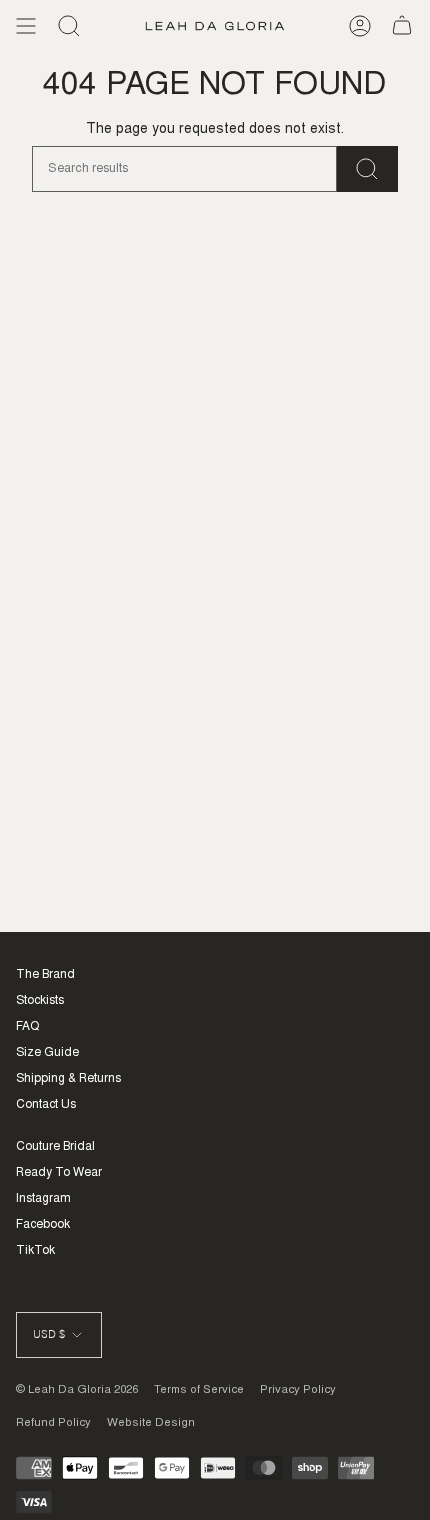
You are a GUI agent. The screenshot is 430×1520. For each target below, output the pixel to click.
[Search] (69, 26)
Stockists (40, 1001)
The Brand (45, 975)
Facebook (43, 1225)
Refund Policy (53, 1423)
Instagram (43, 1199)
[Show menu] (26, 26)
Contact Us (46, 1105)
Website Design (151, 1423)
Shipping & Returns (68, 1079)
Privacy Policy (298, 1390)
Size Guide (47, 1053)
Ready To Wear (59, 1173)
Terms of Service (199, 1390)
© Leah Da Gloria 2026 (77, 1390)
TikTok (35, 1251)
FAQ (27, 1027)
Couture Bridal (55, 1147)
